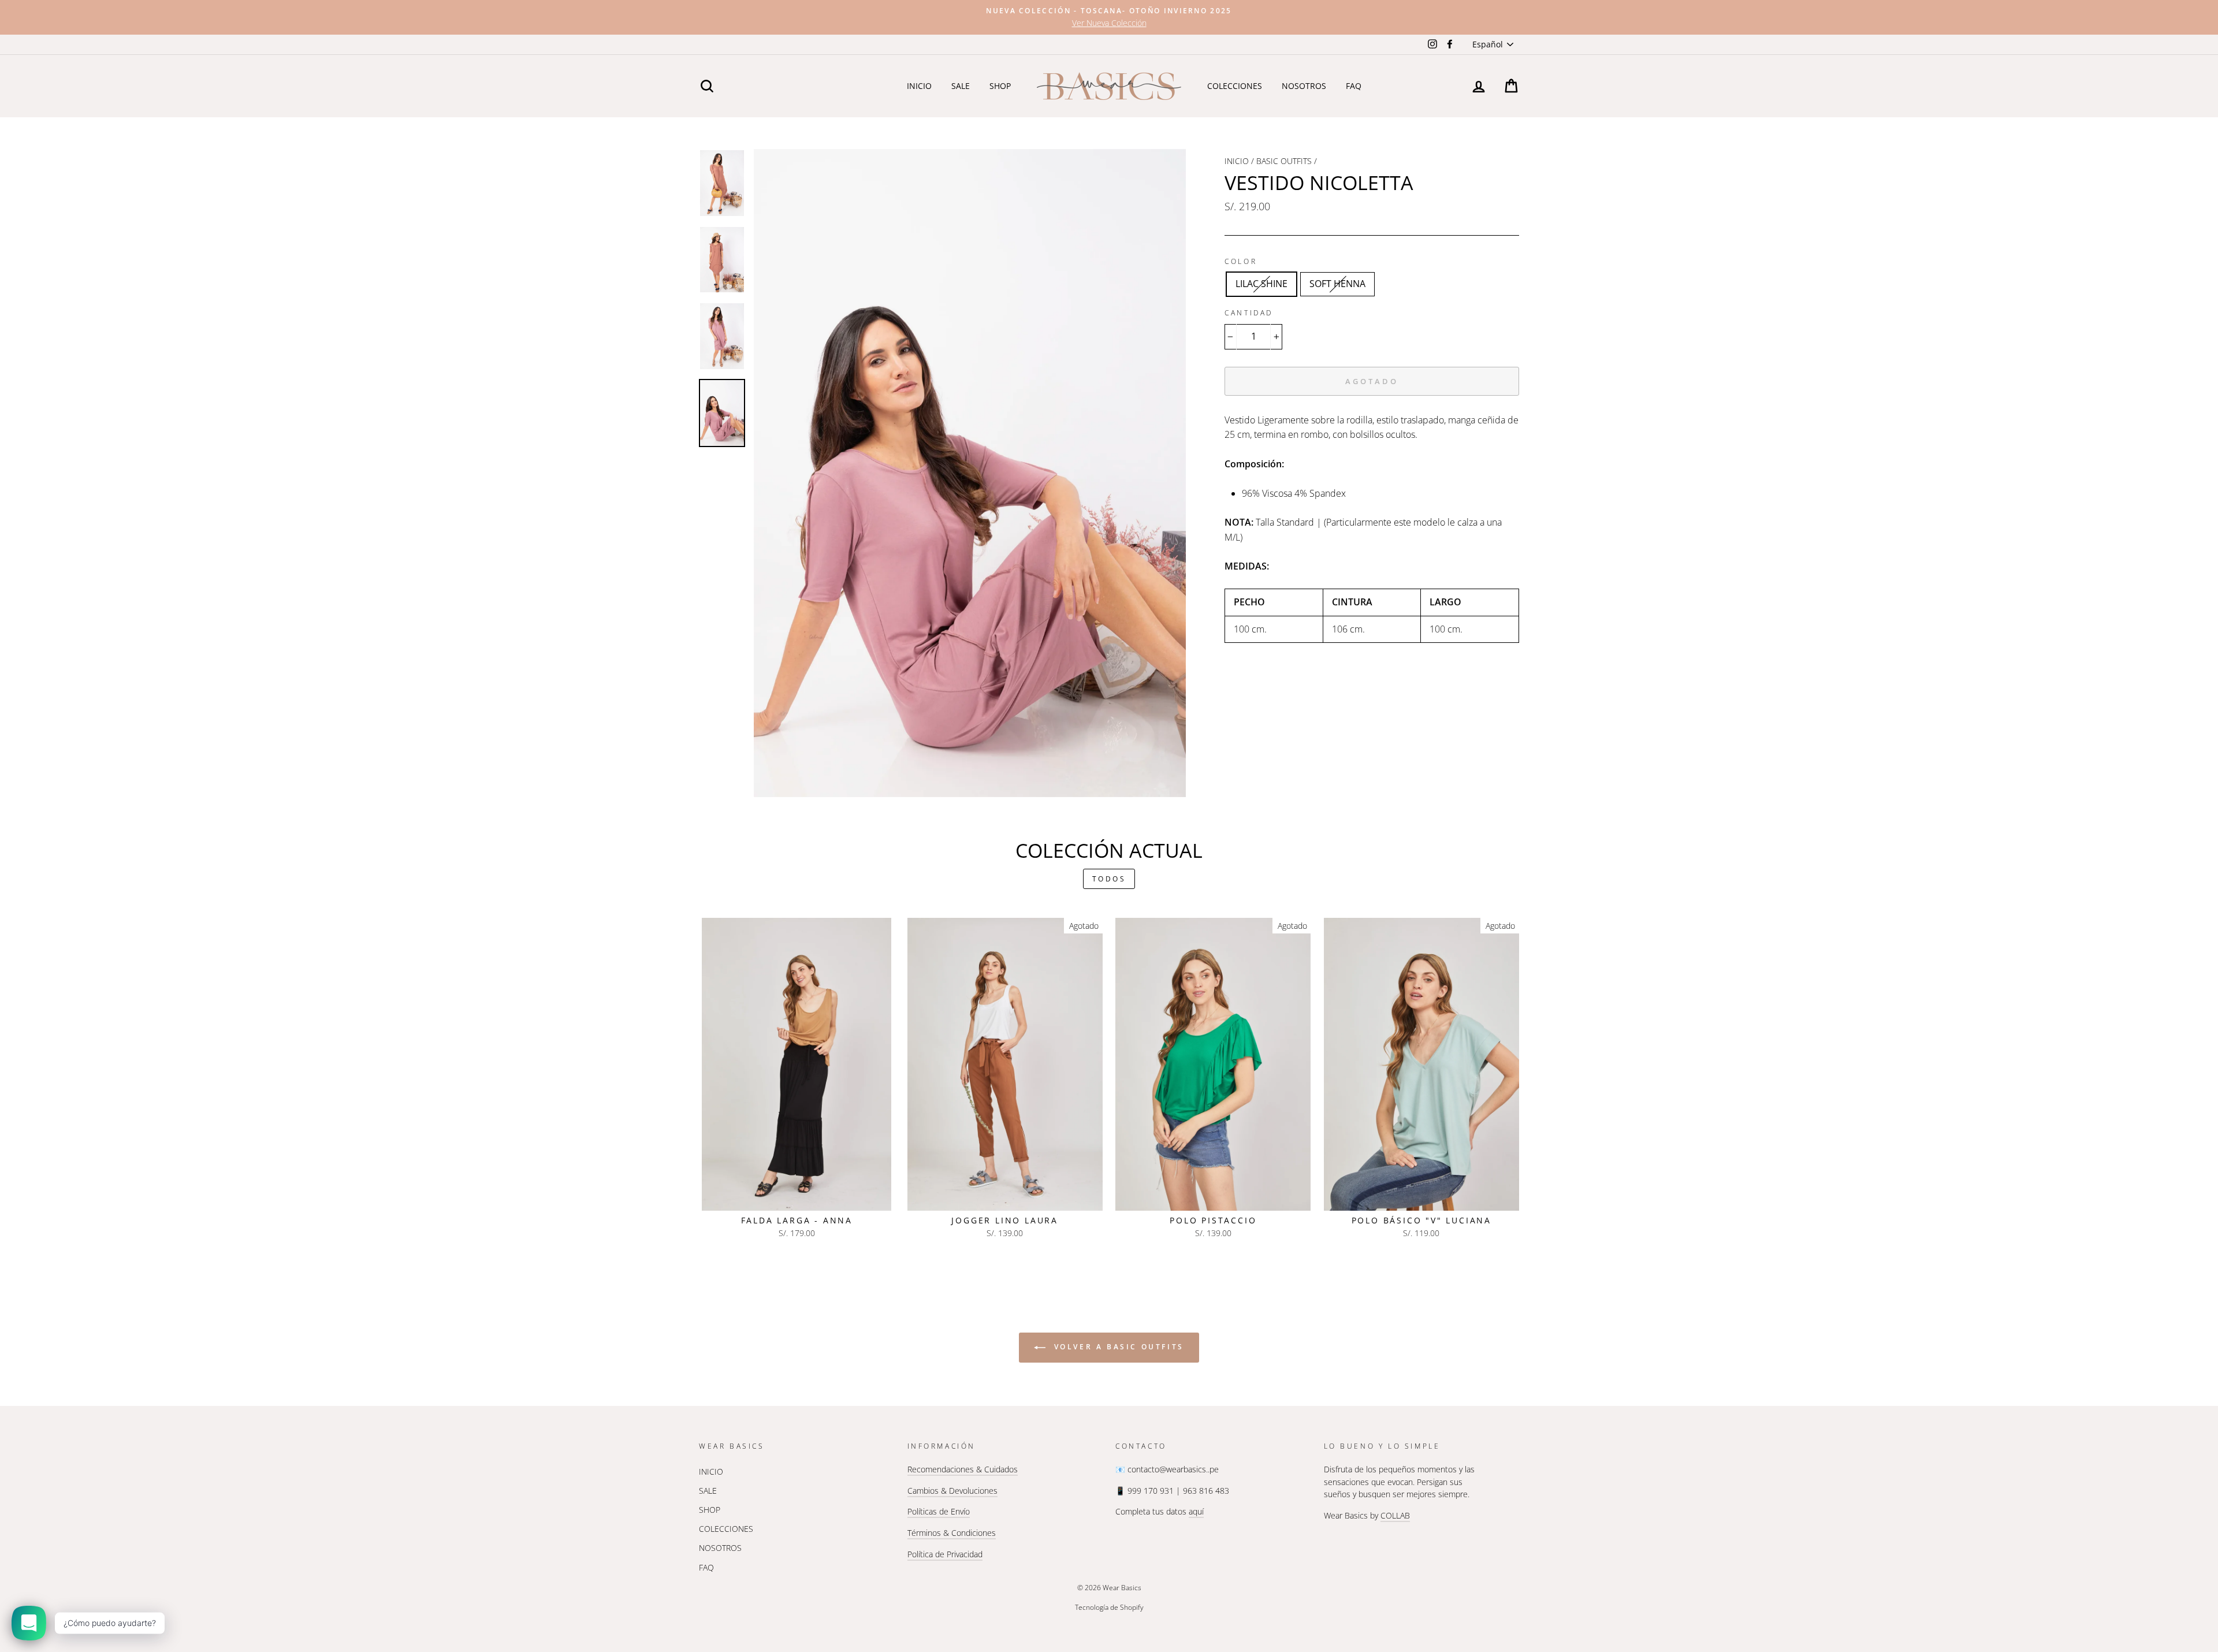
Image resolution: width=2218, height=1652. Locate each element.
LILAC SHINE (1261, 284)
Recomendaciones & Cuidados (963, 1469)
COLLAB (1395, 1515)
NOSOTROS (1304, 86)
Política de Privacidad (945, 1554)
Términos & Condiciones (952, 1533)
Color (1241, 261)
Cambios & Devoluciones (952, 1491)
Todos (1109, 879)
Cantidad (1249, 313)
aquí (1196, 1511)
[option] (1109, 17)
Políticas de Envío (939, 1511)
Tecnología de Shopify (1109, 1607)
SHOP (1000, 86)
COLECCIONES (1235, 86)
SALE (961, 86)
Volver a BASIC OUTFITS (1117, 1347)
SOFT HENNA (1337, 284)
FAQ (1354, 86)
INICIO (919, 86)
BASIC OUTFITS (1284, 161)
